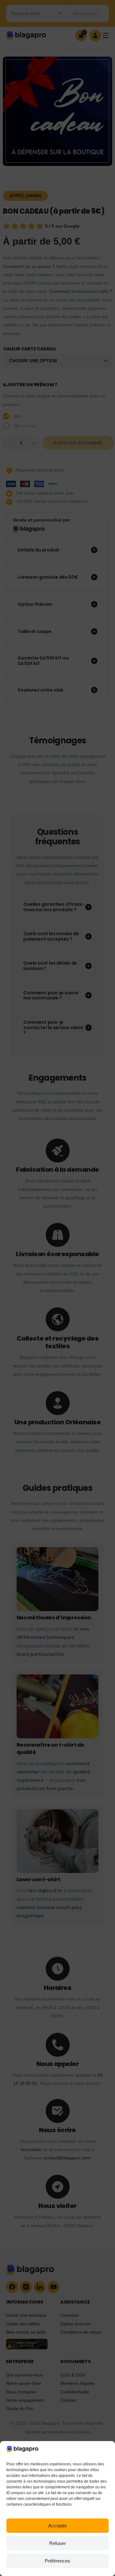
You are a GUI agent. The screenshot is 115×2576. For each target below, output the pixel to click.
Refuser (57, 2543)
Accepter (58, 2526)
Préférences (57, 2561)
